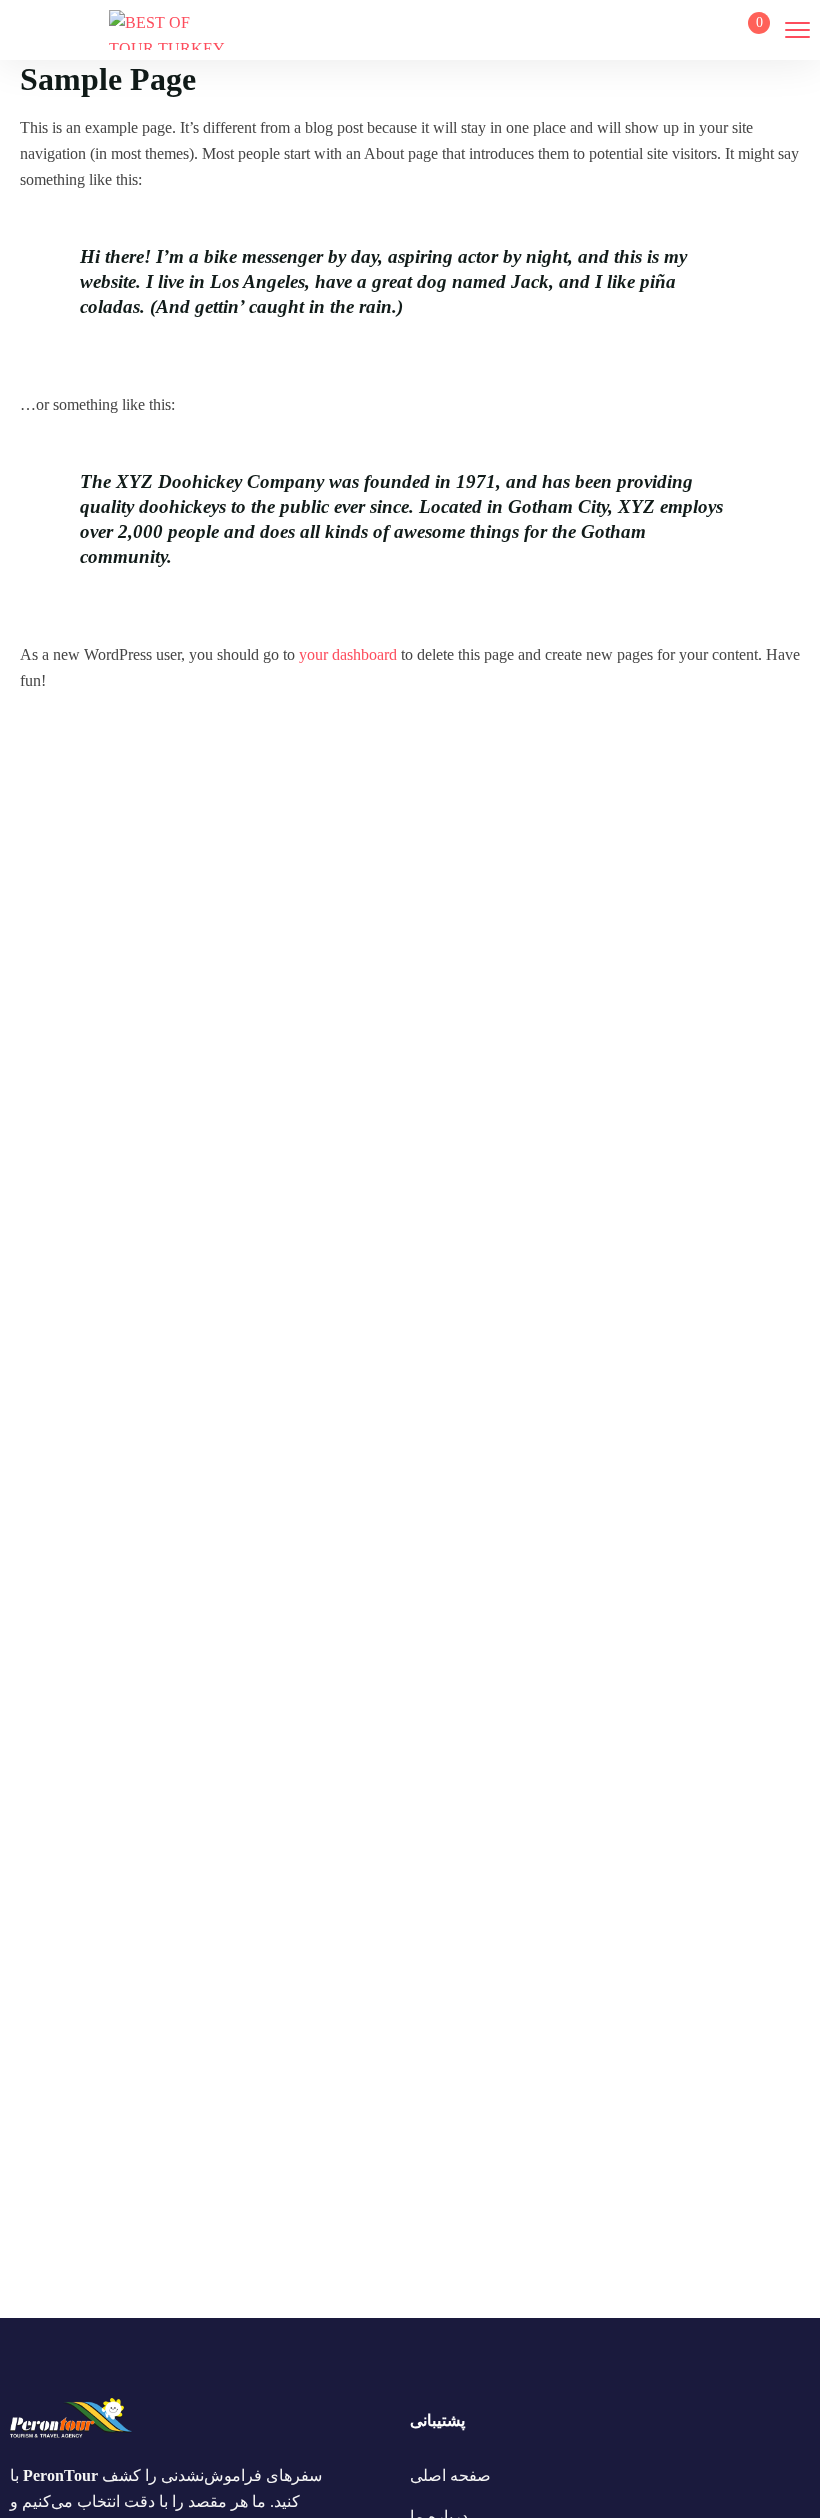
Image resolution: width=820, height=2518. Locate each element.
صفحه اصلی (450, 2475)
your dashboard (348, 654)
